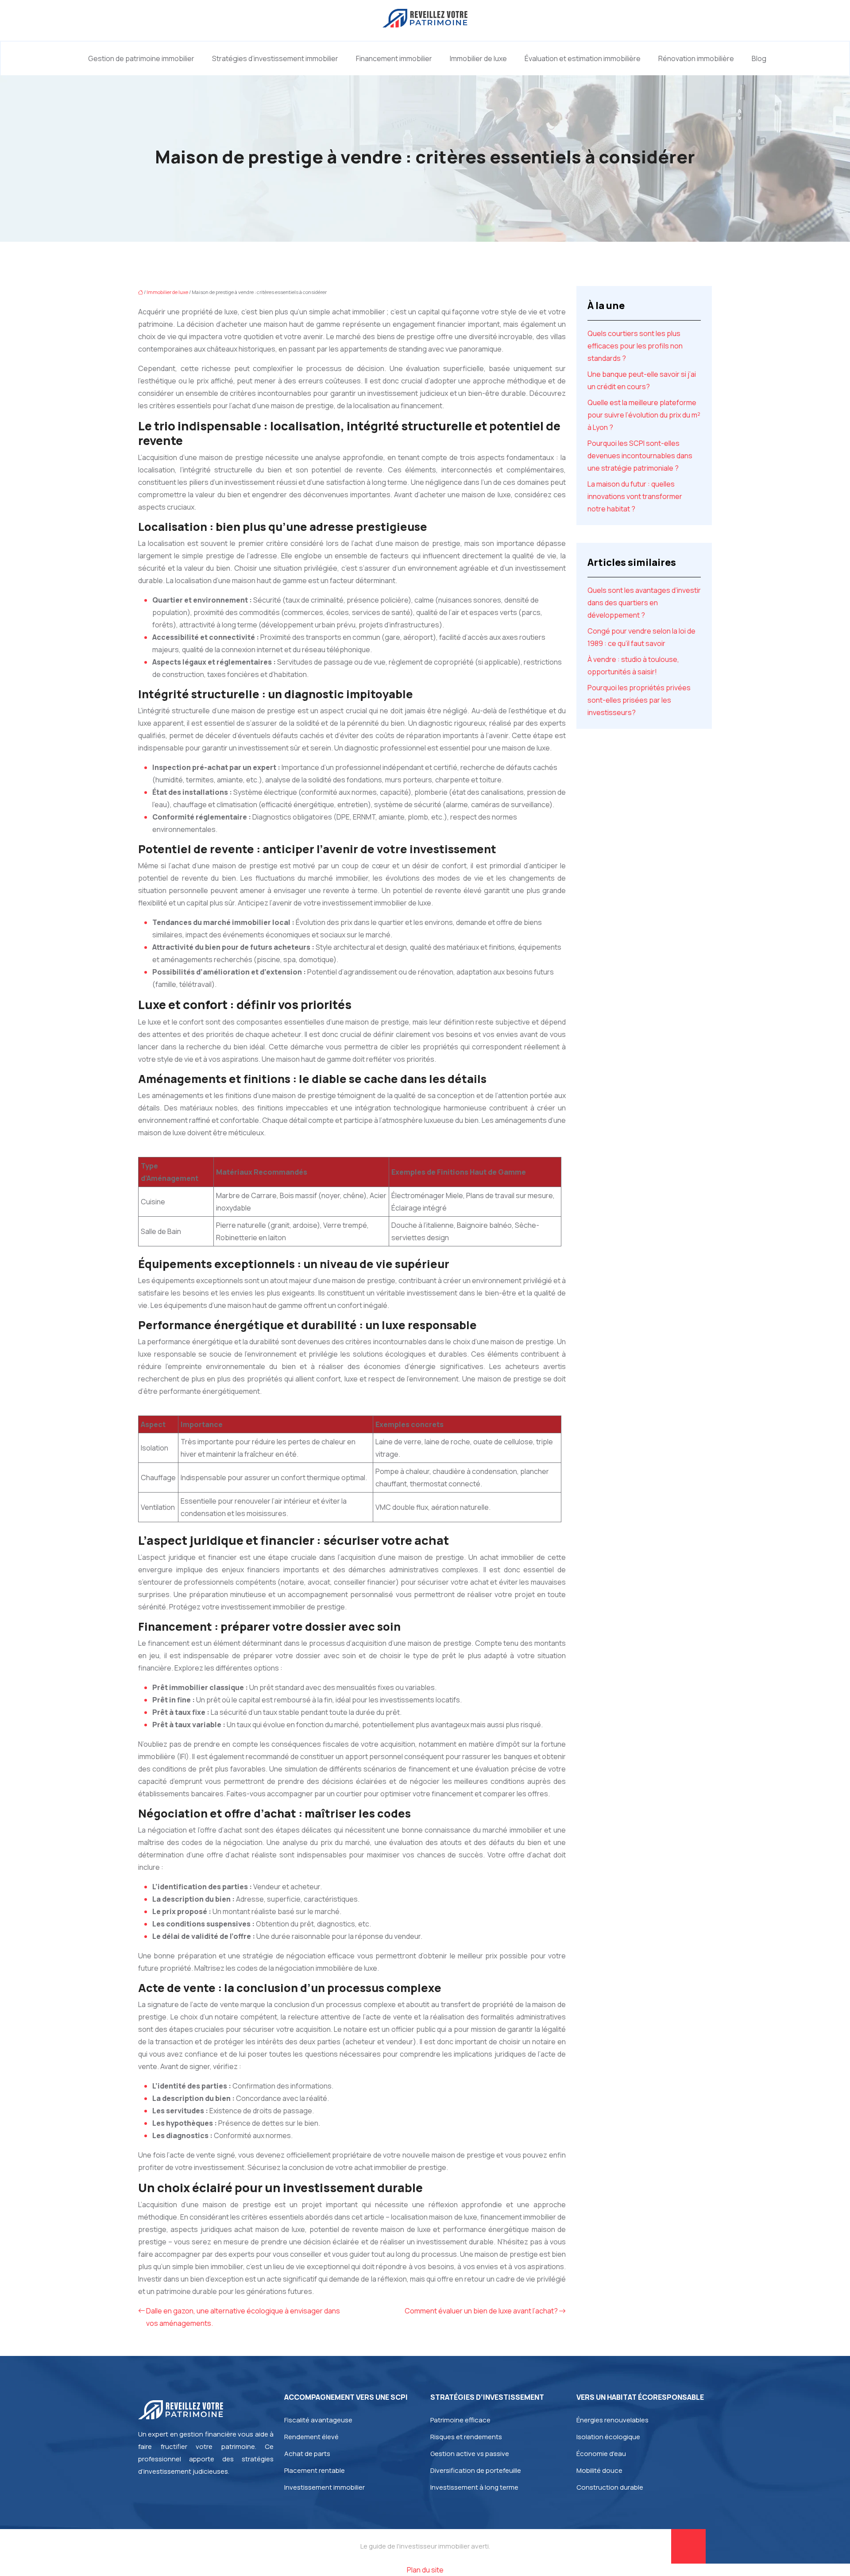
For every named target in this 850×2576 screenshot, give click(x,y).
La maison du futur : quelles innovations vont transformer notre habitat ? (635, 496)
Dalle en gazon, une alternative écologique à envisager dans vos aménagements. (243, 2317)
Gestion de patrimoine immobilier (141, 58)
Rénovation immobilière (696, 58)
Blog (759, 58)
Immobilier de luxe (478, 58)
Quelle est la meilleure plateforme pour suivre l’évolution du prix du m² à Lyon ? (644, 415)
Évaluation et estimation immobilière (583, 58)
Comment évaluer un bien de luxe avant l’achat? (481, 2311)
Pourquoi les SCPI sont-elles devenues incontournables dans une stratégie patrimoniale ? (640, 456)
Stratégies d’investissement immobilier (275, 58)
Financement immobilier (394, 58)
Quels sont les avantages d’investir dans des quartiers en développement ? (644, 603)
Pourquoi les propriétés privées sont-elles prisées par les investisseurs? (639, 700)
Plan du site (425, 2570)
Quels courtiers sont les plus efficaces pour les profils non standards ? (635, 346)
